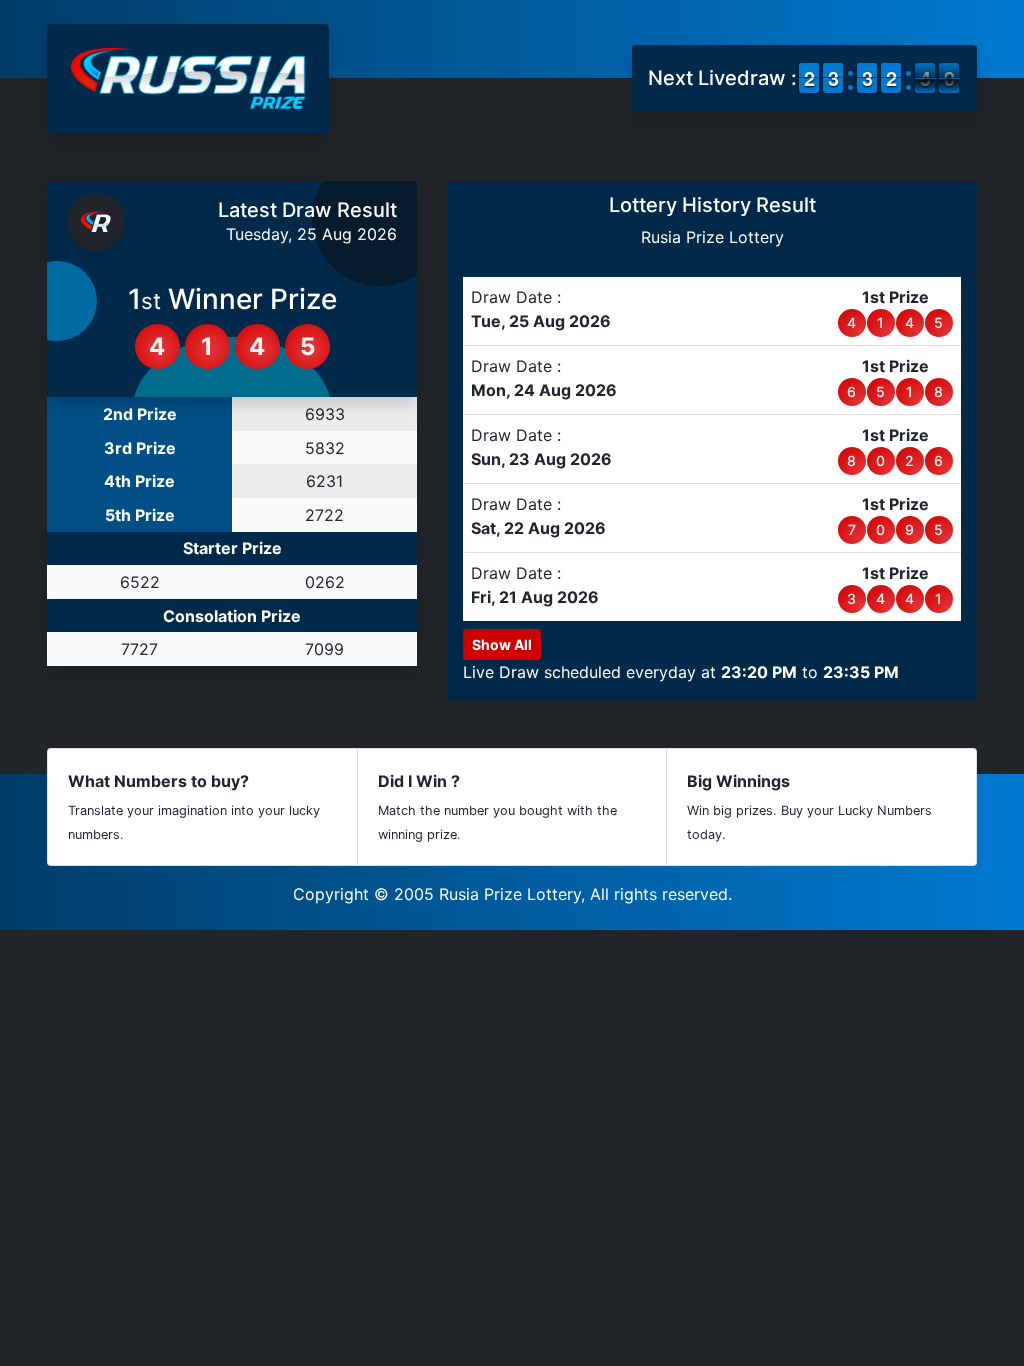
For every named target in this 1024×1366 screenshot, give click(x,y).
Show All (502, 644)
